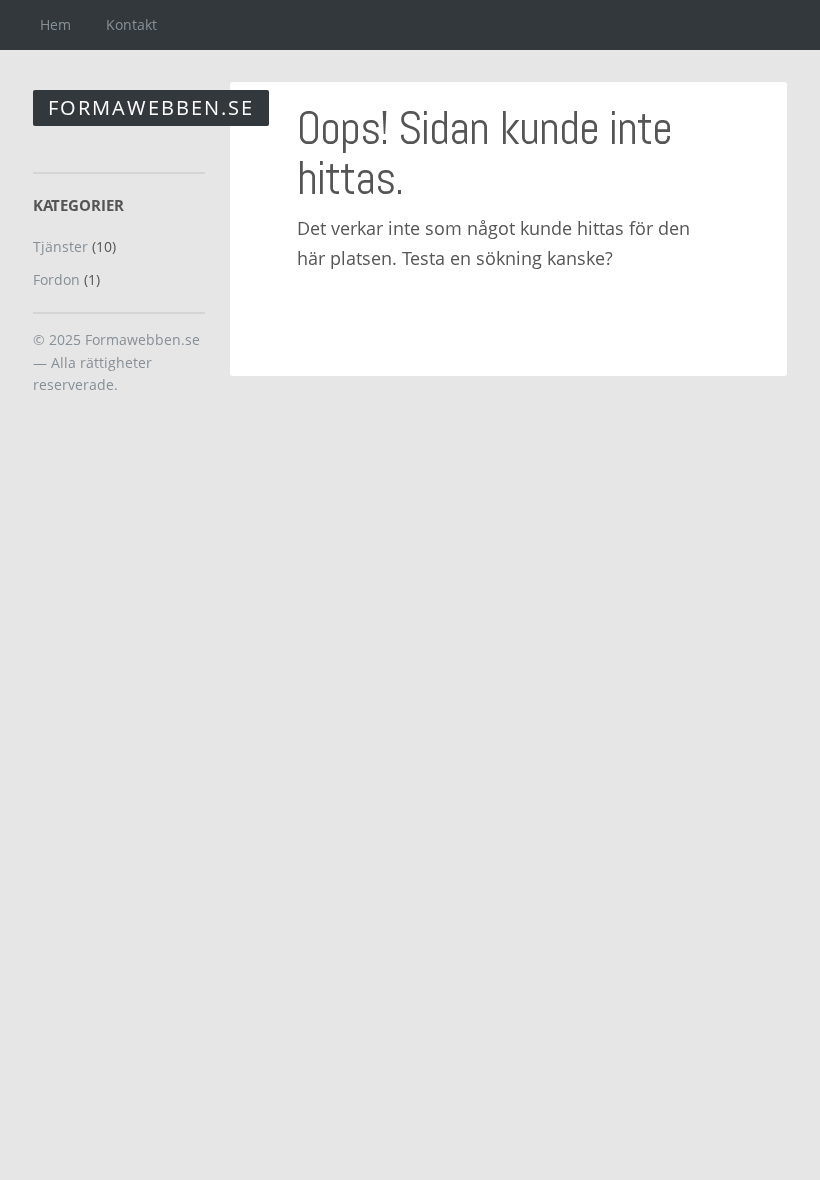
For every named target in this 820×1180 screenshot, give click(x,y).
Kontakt (131, 24)
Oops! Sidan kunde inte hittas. (484, 153)
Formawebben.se (151, 107)
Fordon (56, 279)
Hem (55, 24)
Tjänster (60, 246)
